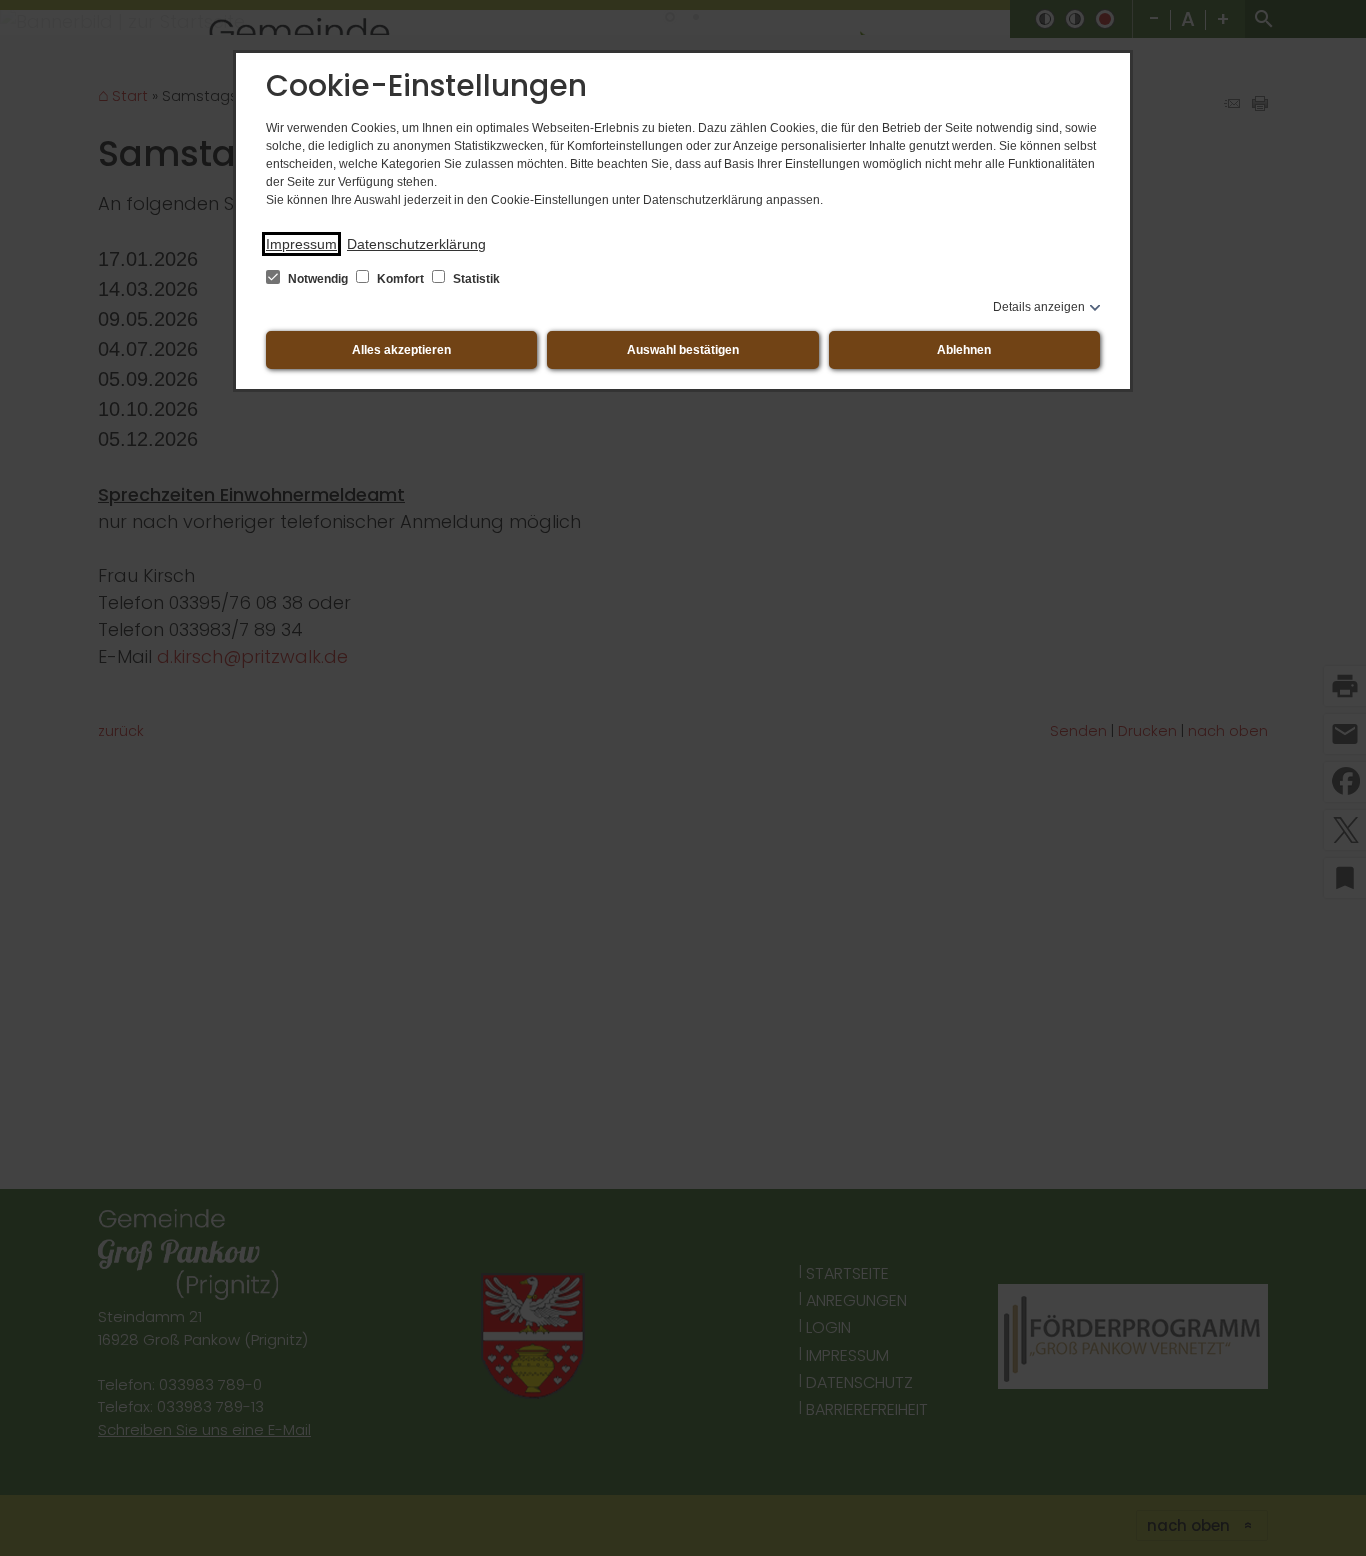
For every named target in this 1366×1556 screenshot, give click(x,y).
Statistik (475, 279)
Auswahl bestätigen (683, 350)
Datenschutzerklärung (416, 244)
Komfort (400, 279)
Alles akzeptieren (401, 350)
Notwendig (318, 279)
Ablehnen (964, 350)
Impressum (301, 244)
